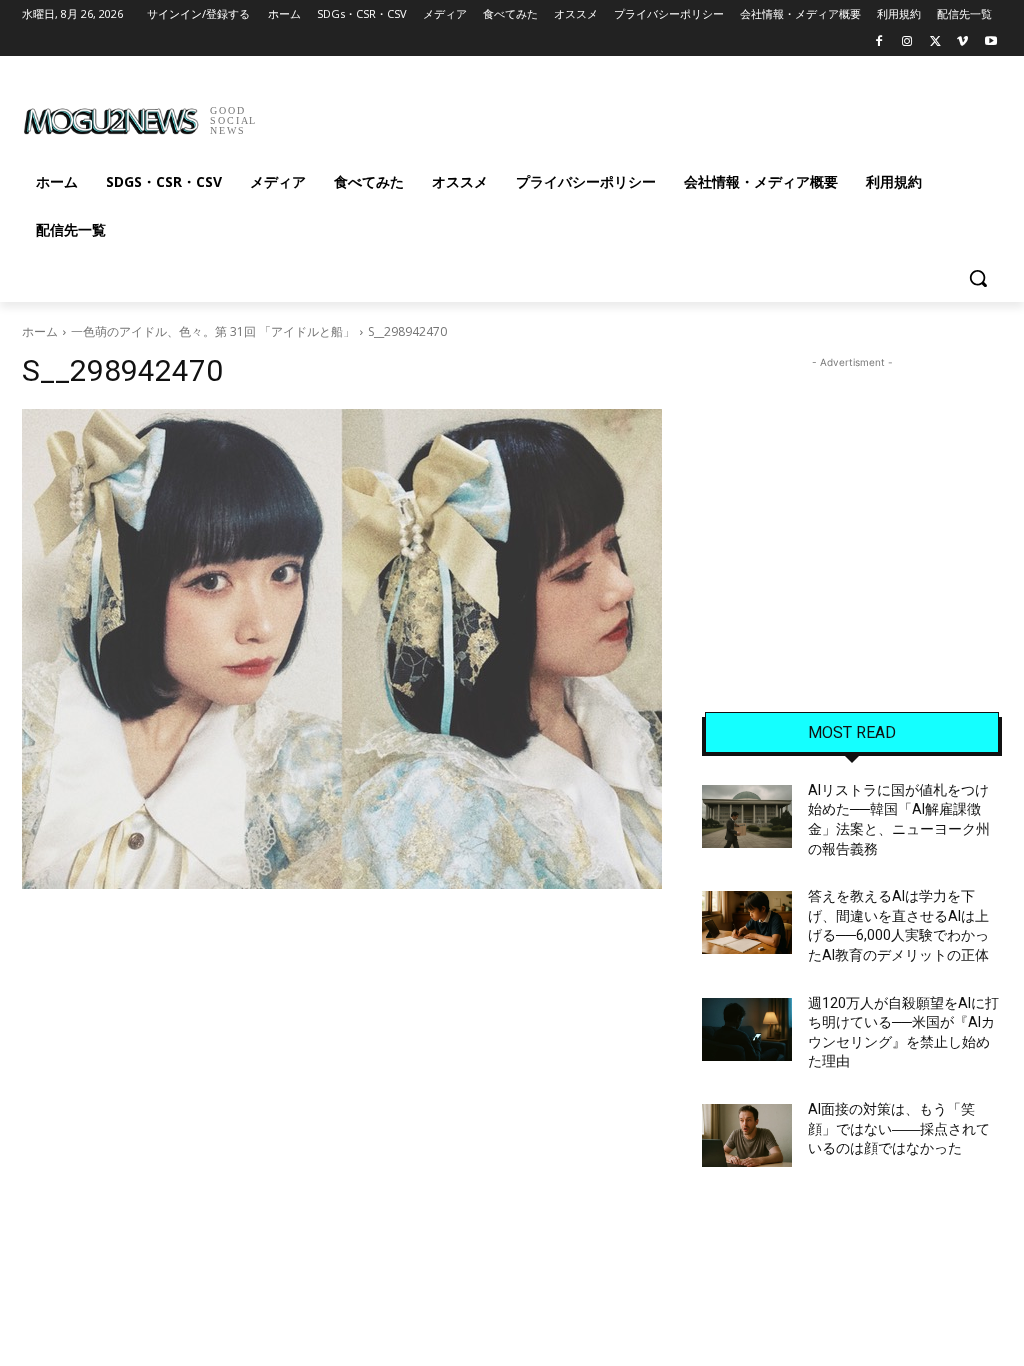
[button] (978, 278)
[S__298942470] (342, 649)
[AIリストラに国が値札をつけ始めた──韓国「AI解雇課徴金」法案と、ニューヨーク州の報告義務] (747, 816)
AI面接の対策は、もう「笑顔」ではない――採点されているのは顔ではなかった (899, 1128)
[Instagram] (907, 42)
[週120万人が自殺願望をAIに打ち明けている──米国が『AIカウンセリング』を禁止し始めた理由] (747, 1029)
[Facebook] (879, 42)
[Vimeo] (962, 42)
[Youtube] (990, 42)
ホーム (40, 331)
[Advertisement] (491, 114)
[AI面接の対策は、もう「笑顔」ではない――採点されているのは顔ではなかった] (747, 1135)
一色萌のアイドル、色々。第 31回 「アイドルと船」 (213, 331)
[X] (935, 42)
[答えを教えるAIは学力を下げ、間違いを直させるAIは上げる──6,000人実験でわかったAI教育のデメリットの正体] (747, 922)
